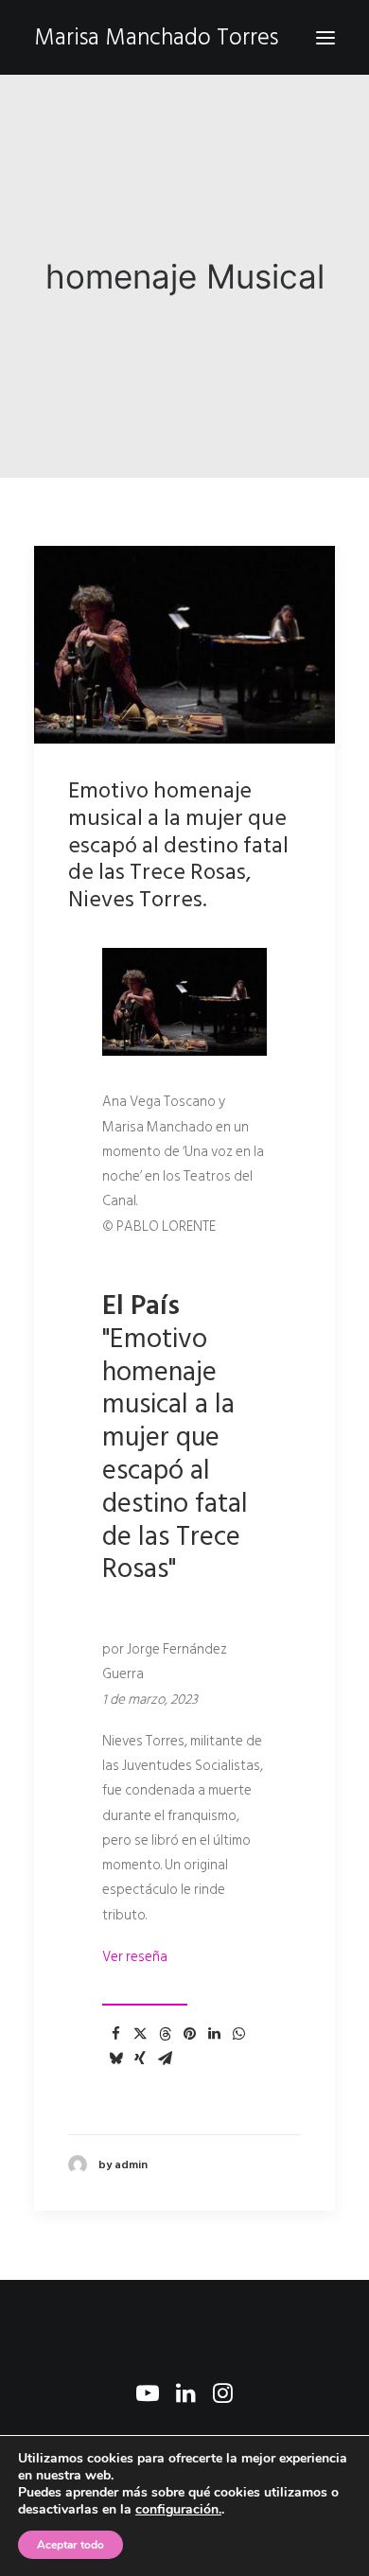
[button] (325, 37)
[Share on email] (165, 2059)
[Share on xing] (140, 2059)
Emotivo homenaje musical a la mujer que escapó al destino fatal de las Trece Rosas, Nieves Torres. (178, 845)
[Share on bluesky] (115, 2059)
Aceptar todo (70, 2545)
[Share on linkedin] (214, 2034)
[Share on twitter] (140, 2034)
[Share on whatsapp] (238, 2034)
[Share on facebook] (115, 2034)
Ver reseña (135, 1957)
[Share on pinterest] (189, 2034)
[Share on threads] (165, 2034)
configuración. (178, 2510)
